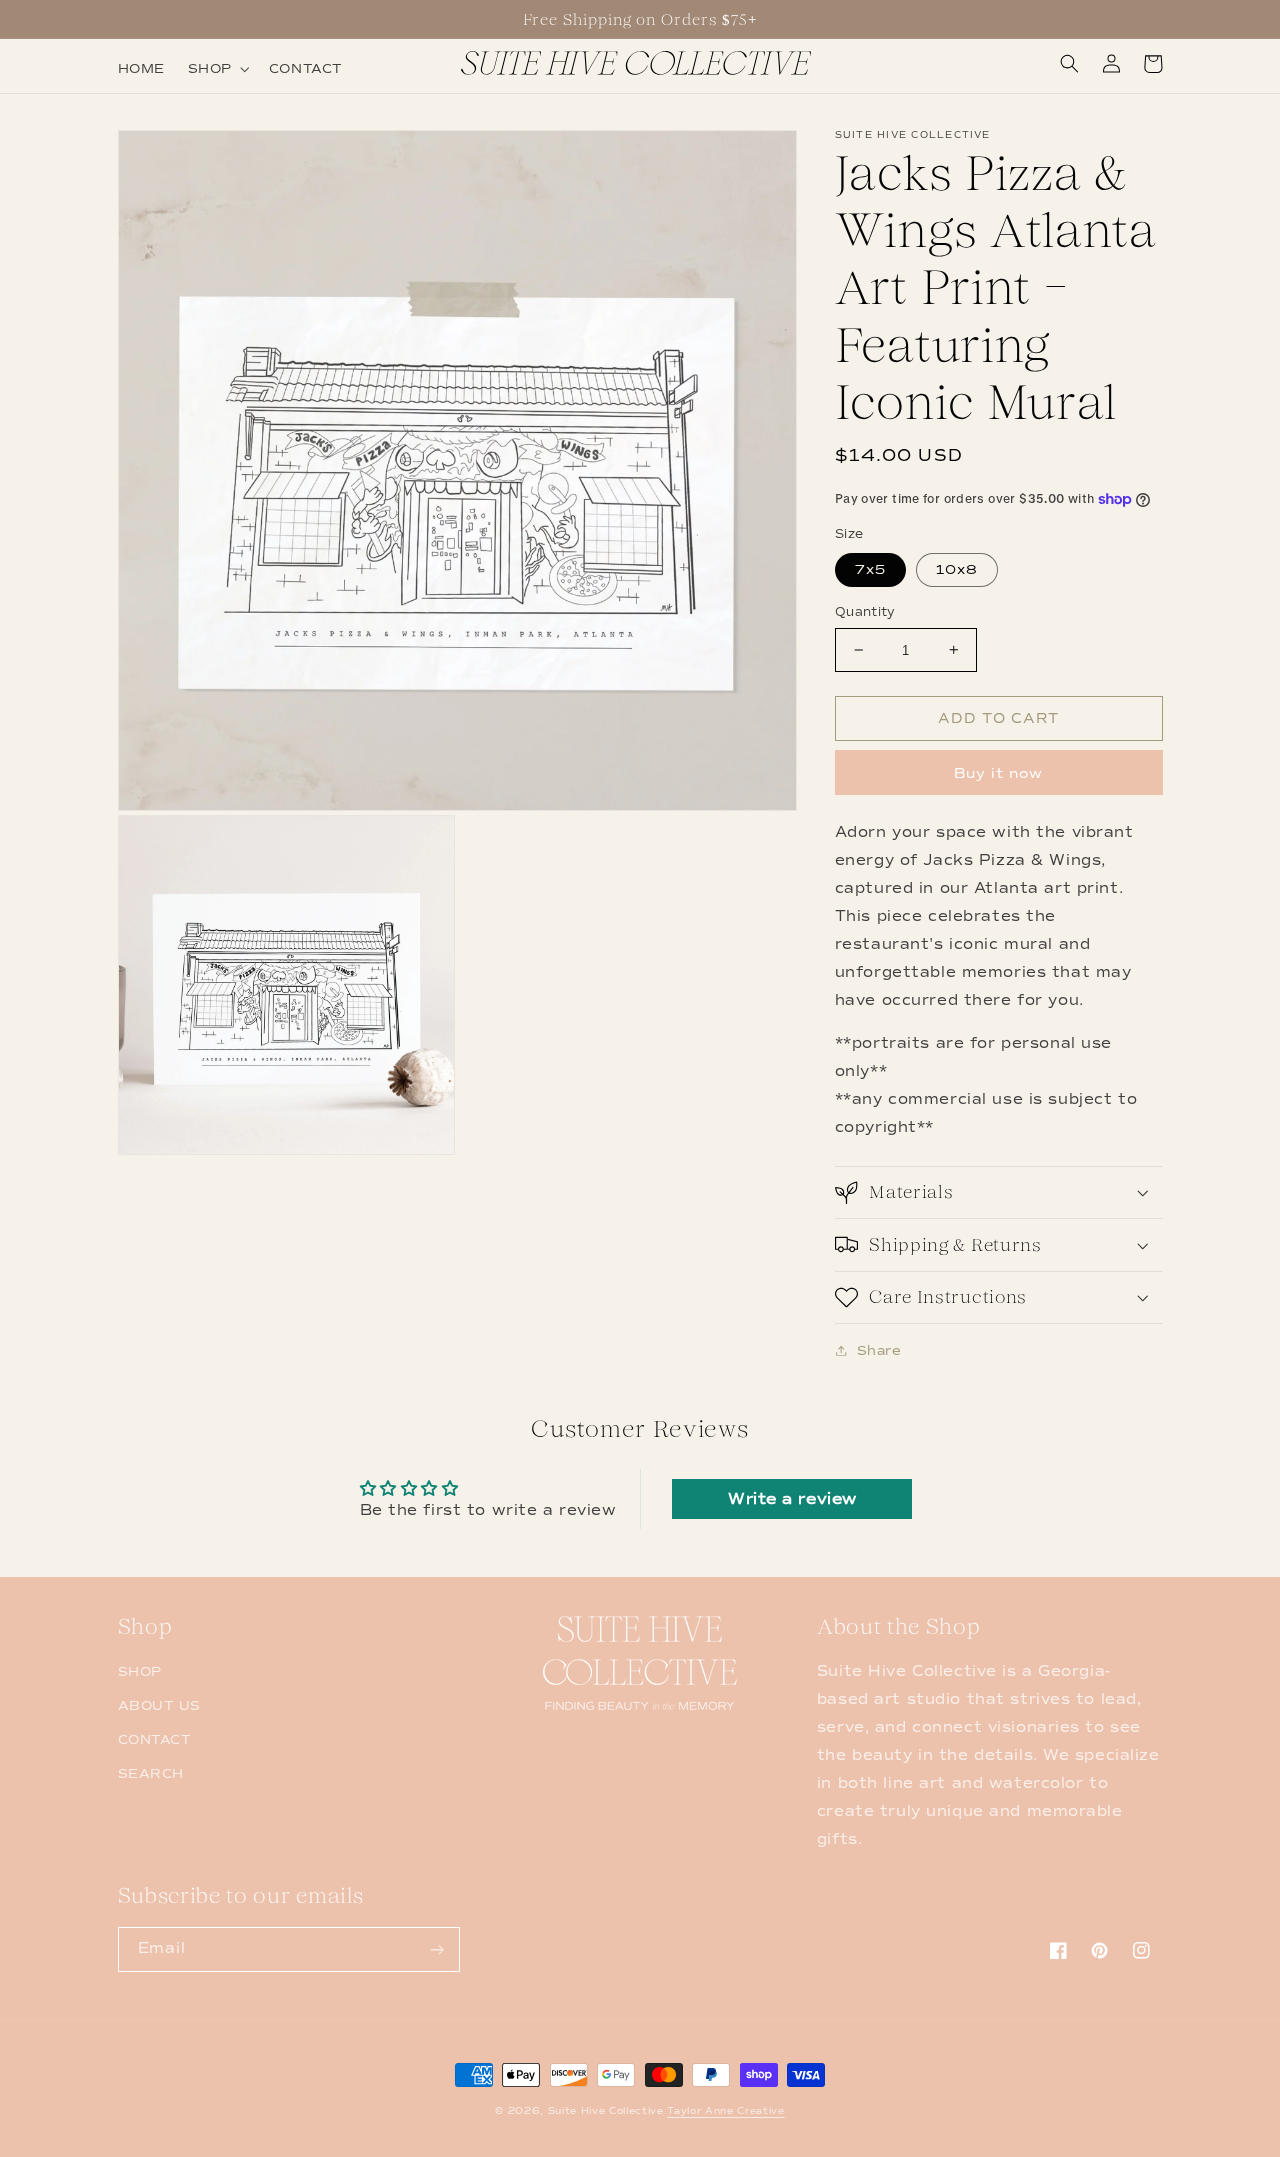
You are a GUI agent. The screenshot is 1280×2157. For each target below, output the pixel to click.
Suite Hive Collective (606, 2111)
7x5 (870, 569)
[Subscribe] (438, 1949)
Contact (155, 1739)
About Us (160, 1705)
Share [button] (879, 1349)
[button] (216, 69)
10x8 (957, 569)
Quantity (865, 612)
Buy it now (998, 772)
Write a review (792, 1499)
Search (151, 1773)
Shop (140, 1671)
